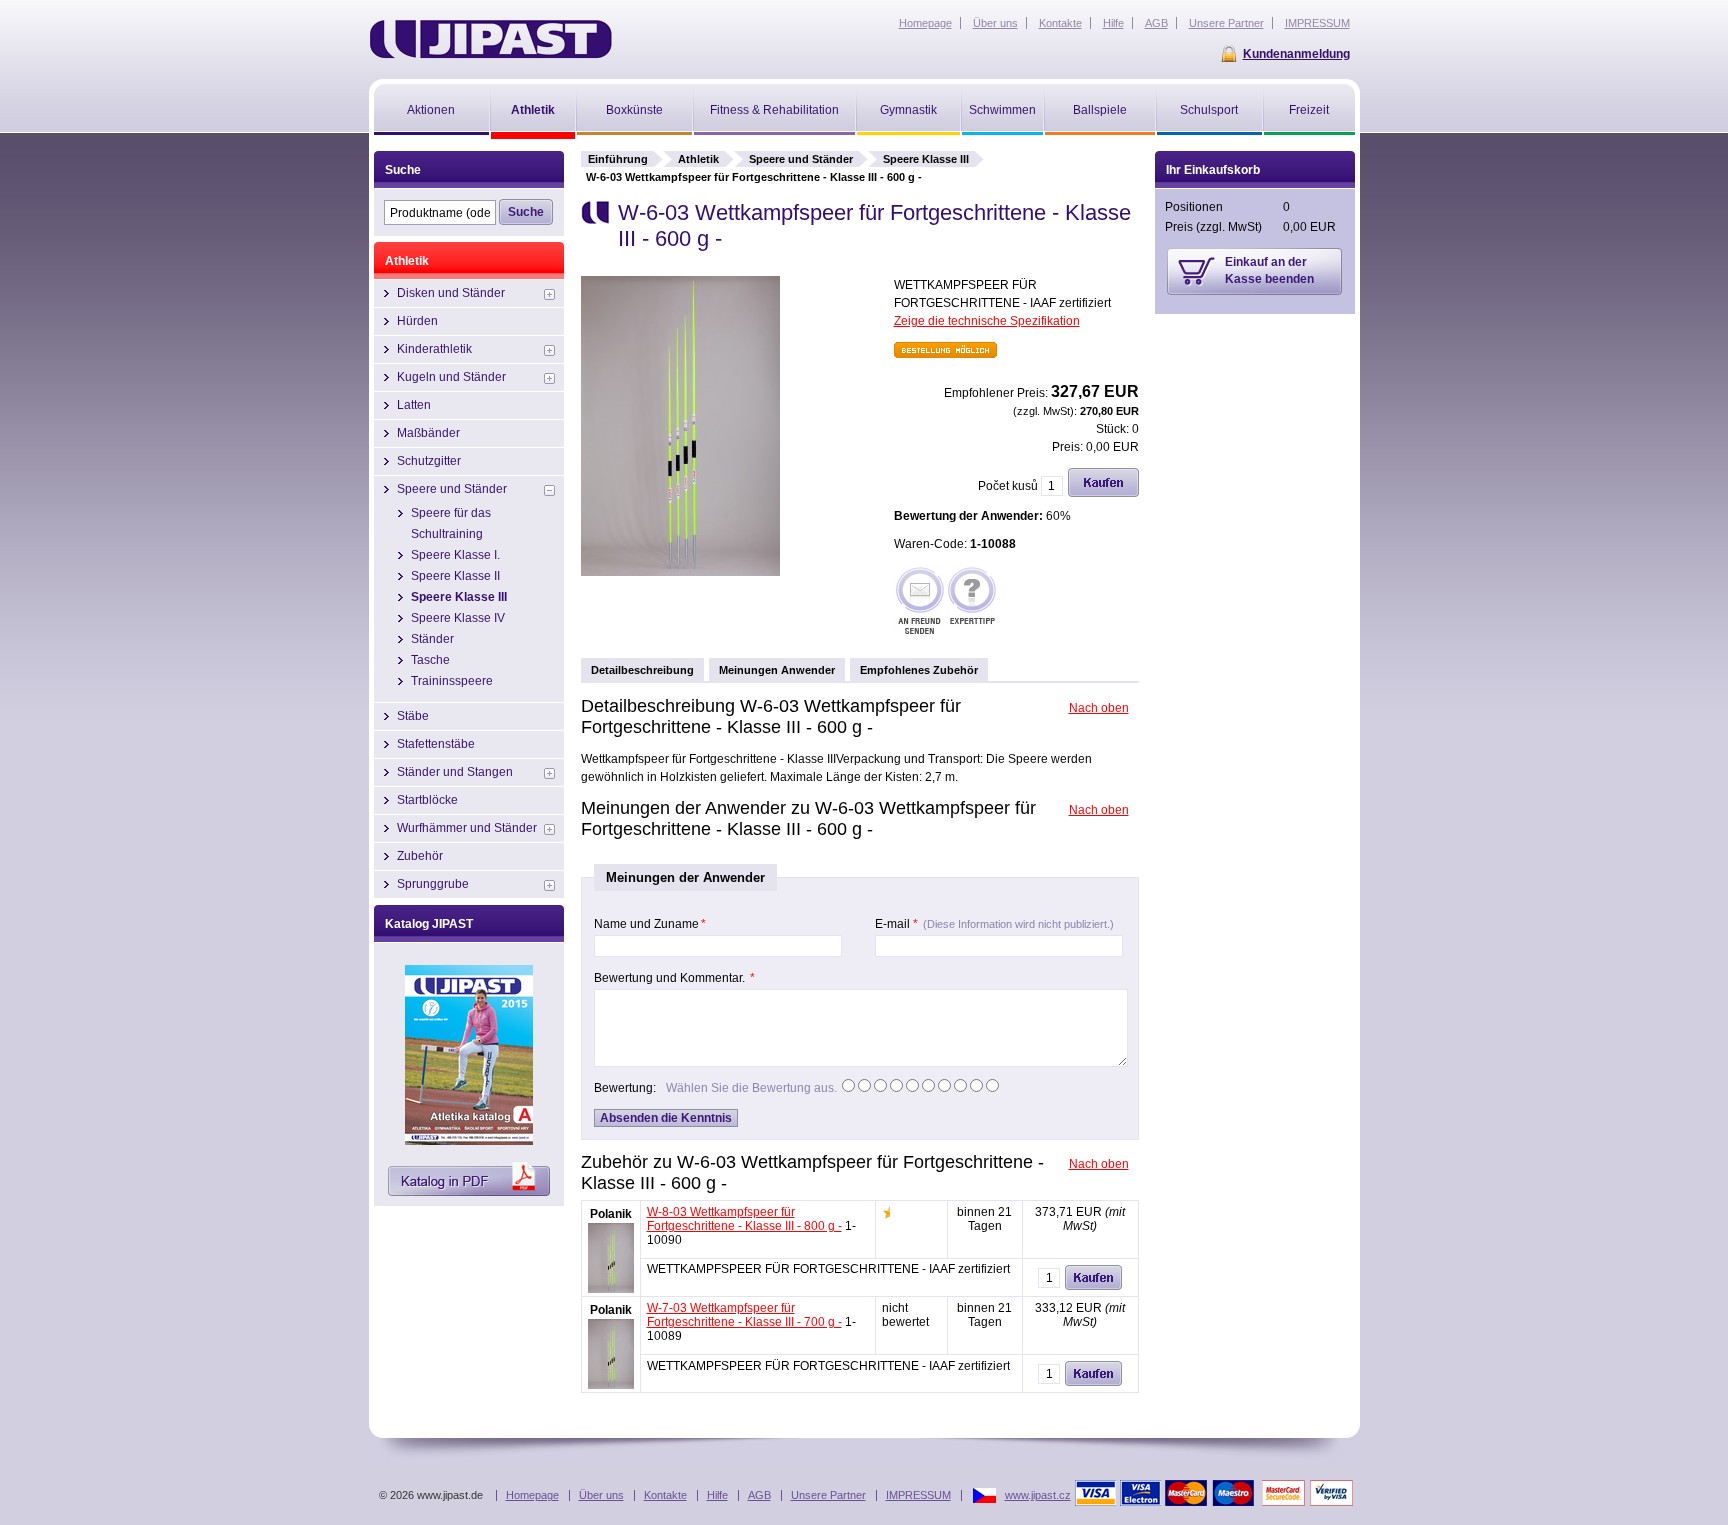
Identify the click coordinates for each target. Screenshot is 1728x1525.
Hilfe (717, 1495)
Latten (414, 405)
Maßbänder (428, 433)
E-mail (994, 924)
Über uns (601, 1495)
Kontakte (665, 1495)
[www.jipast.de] (490, 39)
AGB (759, 1495)
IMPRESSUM (918, 1495)
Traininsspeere (452, 681)
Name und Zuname (650, 924)
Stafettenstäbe (436, 744)
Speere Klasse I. (455, 555)
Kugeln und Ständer (451, 377)
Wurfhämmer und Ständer (467, 828)
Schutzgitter (429, 461)
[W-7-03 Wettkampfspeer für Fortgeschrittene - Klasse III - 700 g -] (611, 1385)
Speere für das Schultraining (451, 523)
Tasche (430, 660)
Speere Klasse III (926, 159)
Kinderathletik (434, 349)
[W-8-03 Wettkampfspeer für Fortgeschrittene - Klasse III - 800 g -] (611, 1289)
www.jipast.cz (1038, 1495)
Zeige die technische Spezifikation (987, 321)
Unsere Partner (828, 1495)
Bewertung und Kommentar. (674, 978)
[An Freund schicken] (920, 602)
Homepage (532, 1495)
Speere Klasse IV (458, 618)
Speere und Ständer (801, 159)
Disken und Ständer (451, 293)
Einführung (618, 159)
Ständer (432, 639)
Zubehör (420, 856)
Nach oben (1099, 708)
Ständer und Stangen (455, 772)
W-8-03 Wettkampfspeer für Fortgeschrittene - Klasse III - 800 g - (744, 1219)
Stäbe (413, 716)
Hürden (417, 321)
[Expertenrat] (972, 602)
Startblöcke (427, 800)
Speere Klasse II (455, 576)
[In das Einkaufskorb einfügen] (1103, 493)
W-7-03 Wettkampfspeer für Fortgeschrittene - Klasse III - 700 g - (744, 1315)
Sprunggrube (433, 884)
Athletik (698, 159)
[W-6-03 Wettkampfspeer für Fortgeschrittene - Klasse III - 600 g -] (680, 572)
